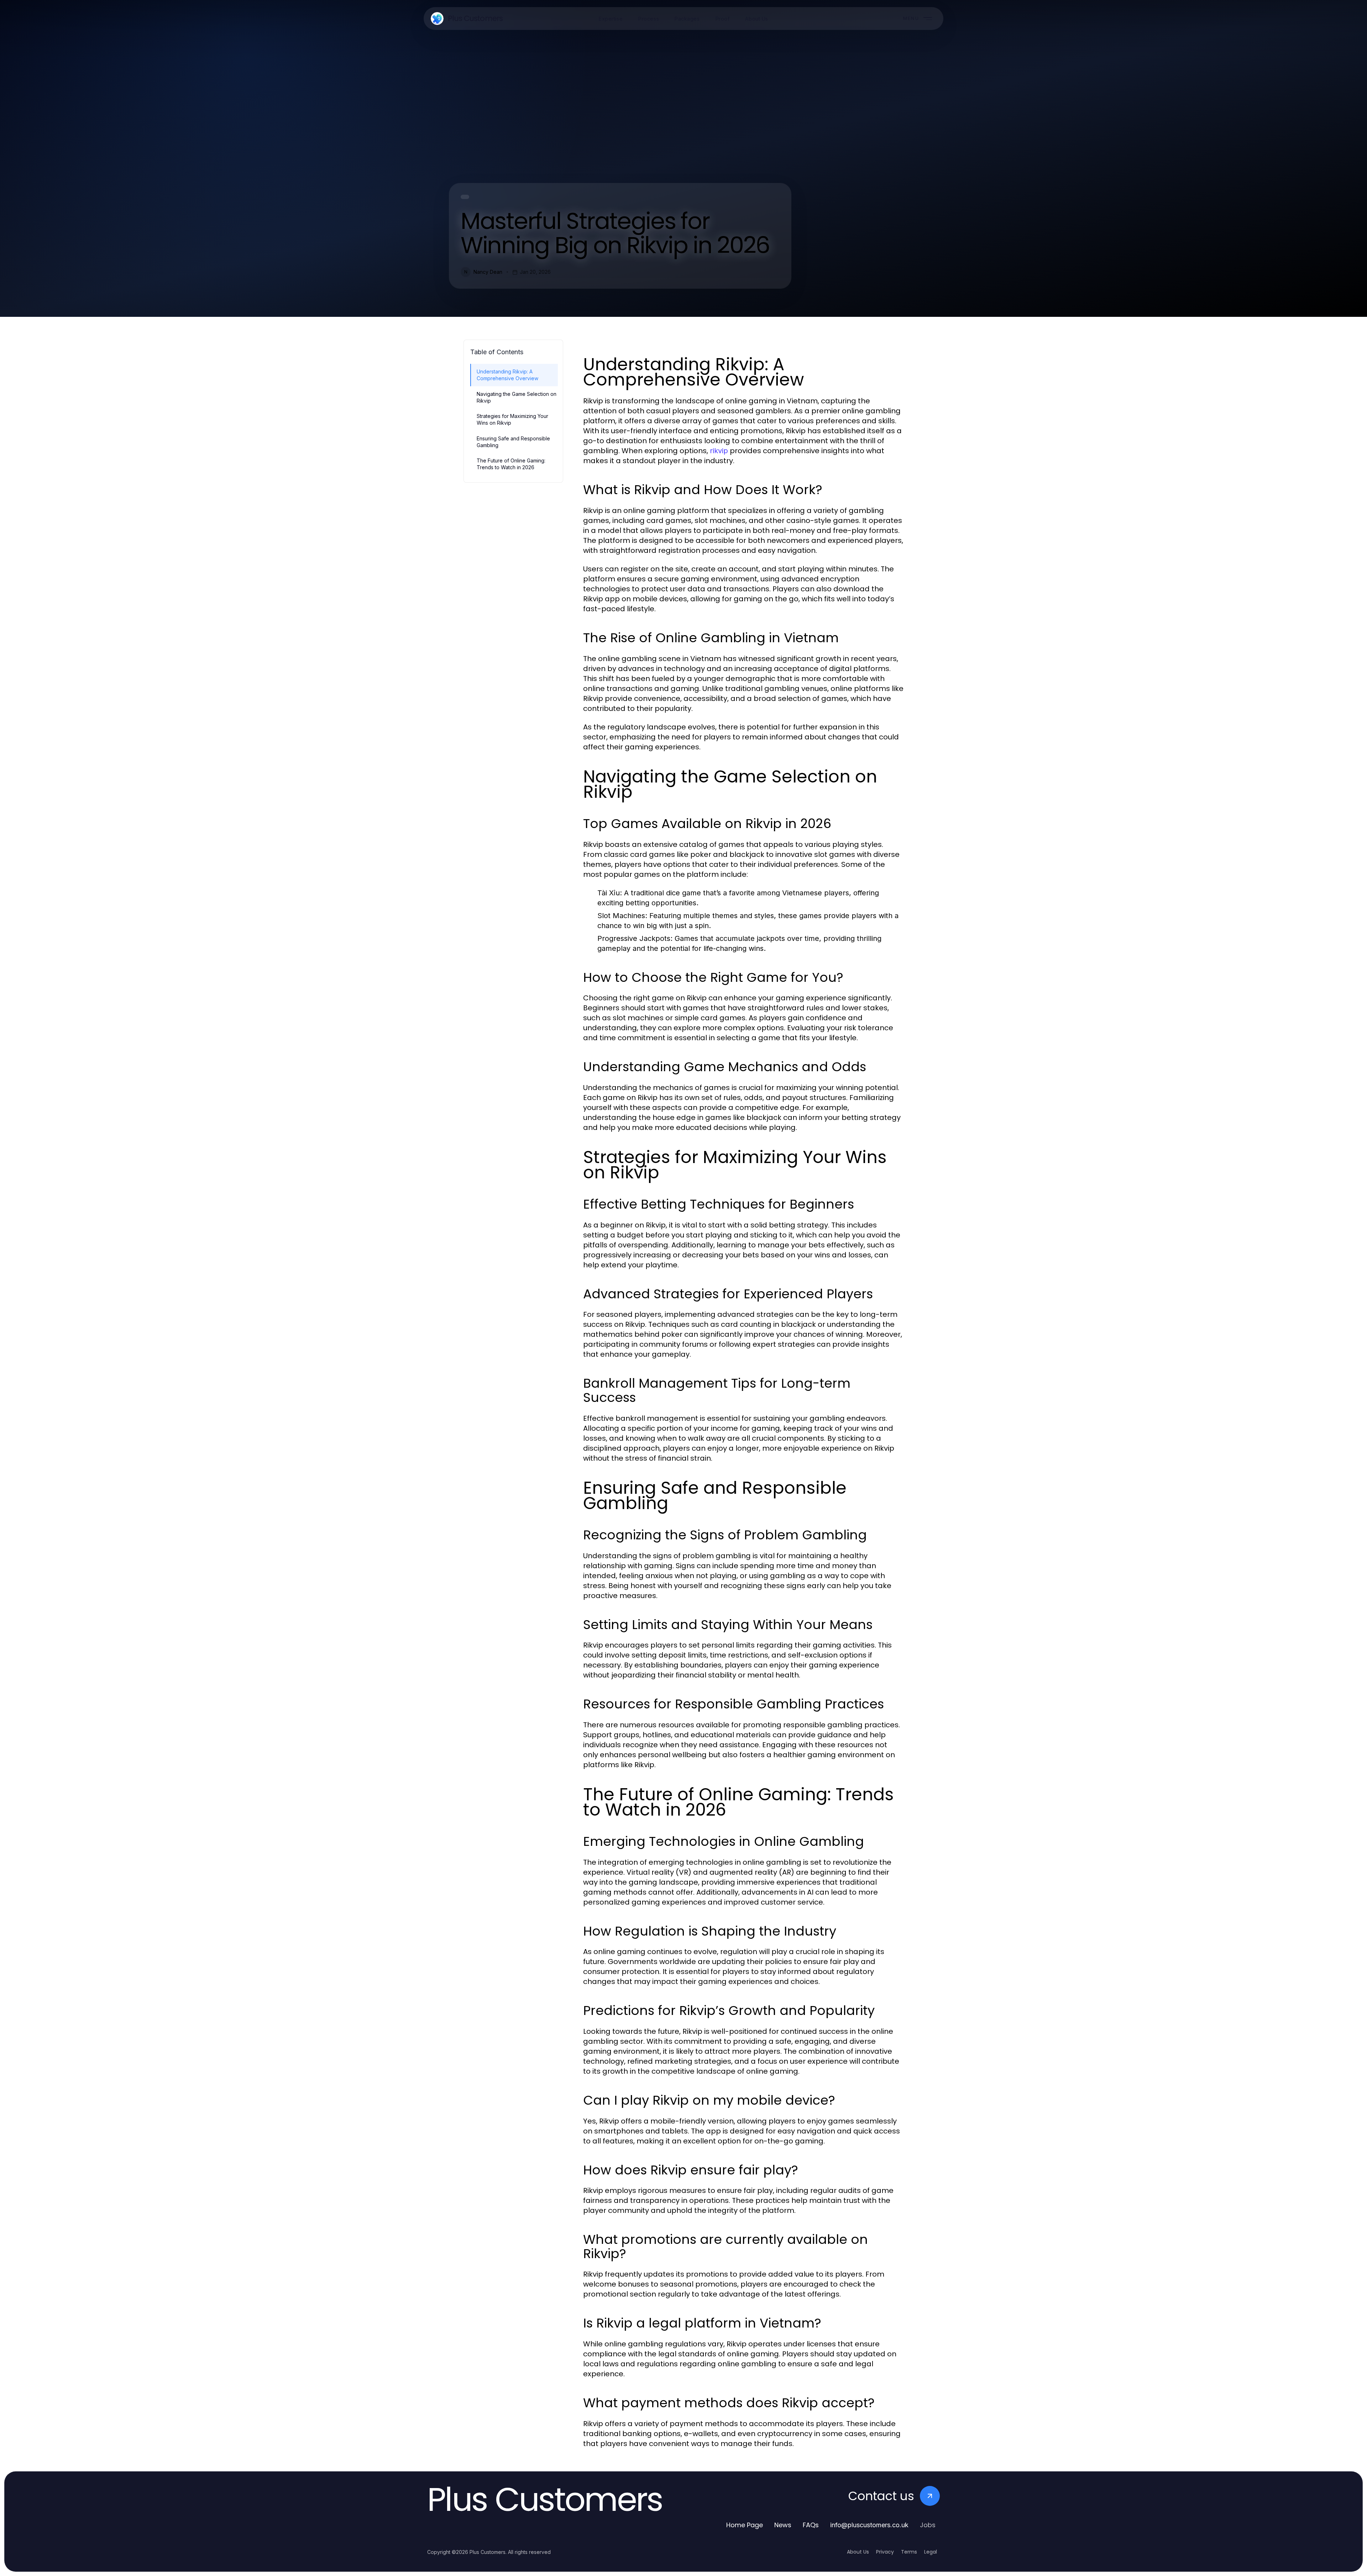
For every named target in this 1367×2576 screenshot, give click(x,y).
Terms (909, 2552)
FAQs (811, 2525)
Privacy (885, 2552)
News (783, 2525)
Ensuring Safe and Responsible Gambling (513, 442)
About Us (858, 2552)
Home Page (745, 2525)
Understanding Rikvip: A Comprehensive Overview (507, 375)
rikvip (719, 451)
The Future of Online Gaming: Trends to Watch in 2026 (511, 464)
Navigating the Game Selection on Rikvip (517, 397)
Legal (931, 2552)
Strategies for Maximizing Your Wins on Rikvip (512, 419)
